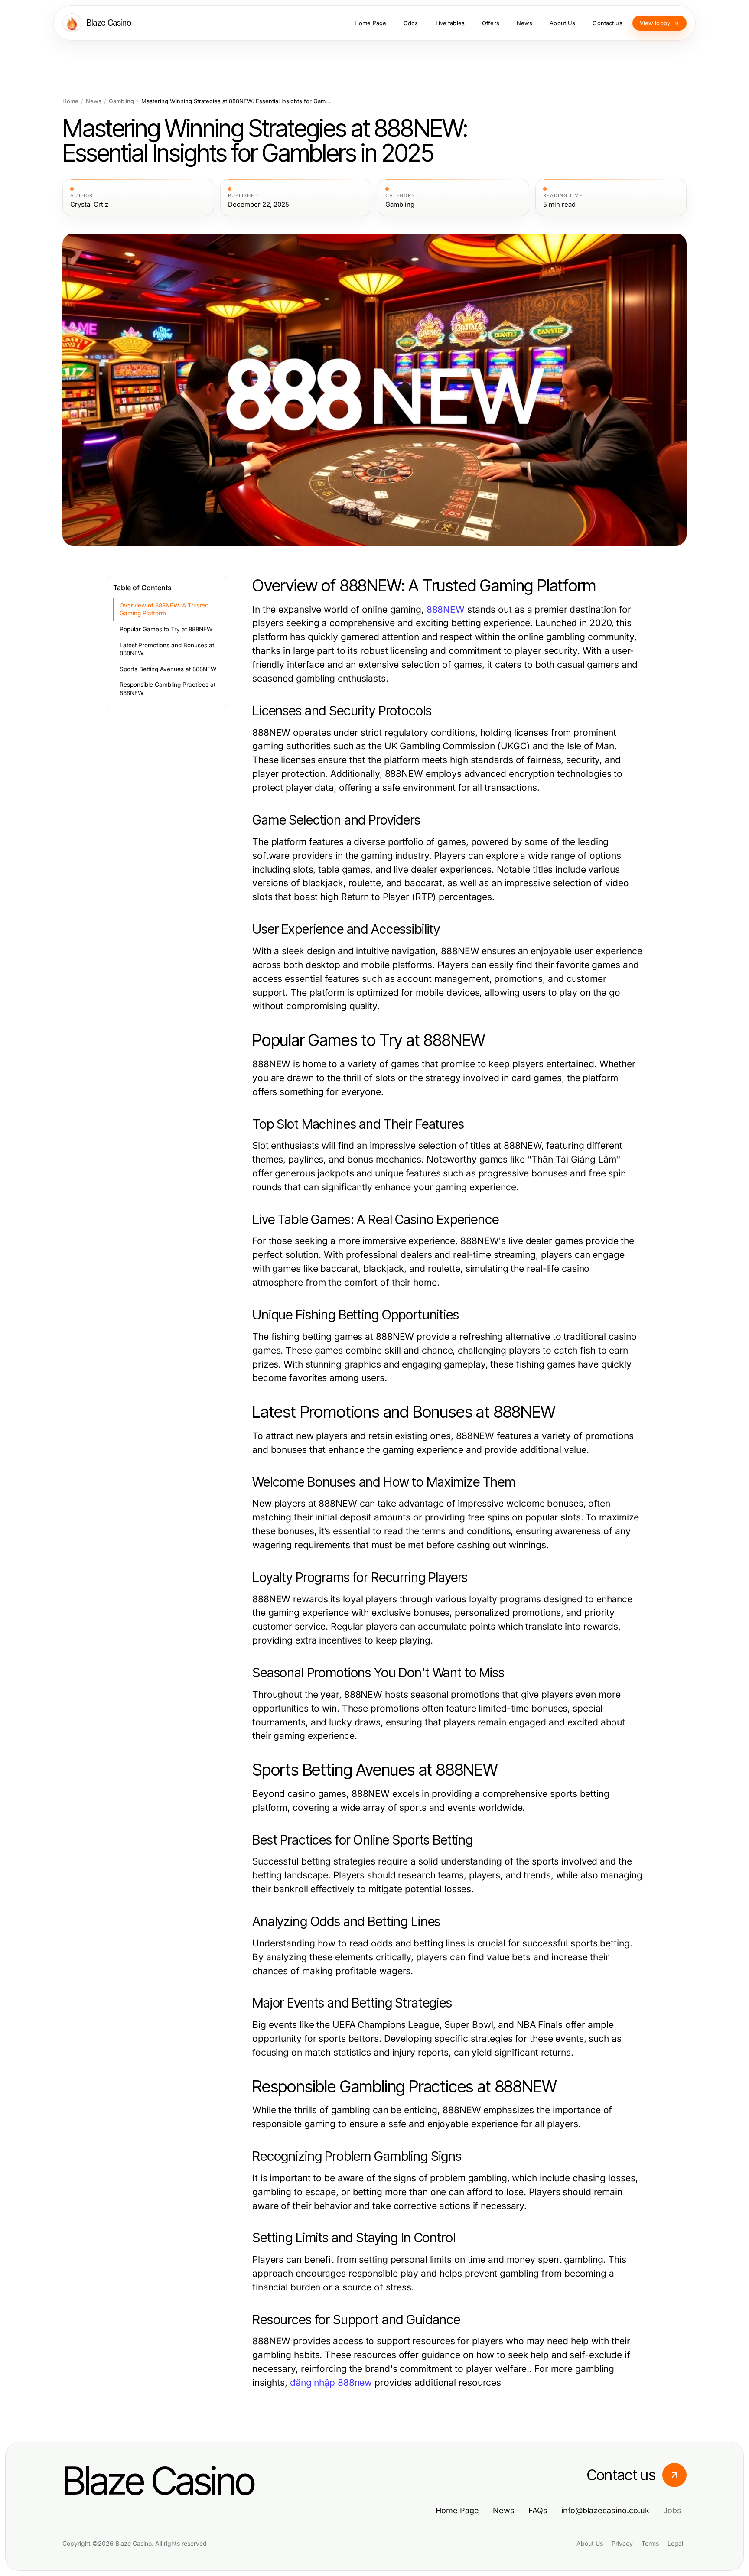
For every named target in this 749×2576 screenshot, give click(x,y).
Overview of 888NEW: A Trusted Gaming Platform (164, 609)
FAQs (538, 2510)
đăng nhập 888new (331, 2383)
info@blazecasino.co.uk (605, 2510)
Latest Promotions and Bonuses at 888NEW (167, 649)
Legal (675, 2543)
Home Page (457, 2510)
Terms (650, 2543)
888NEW (446, 609)
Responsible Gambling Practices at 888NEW (168, 689)
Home (70, 101)
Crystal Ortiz (89, 205)
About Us (590, 2543)
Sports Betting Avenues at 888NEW (168, 669)
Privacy (622, 2543)
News (94, 101)
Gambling (121, 101)
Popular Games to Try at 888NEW (166, 629)
